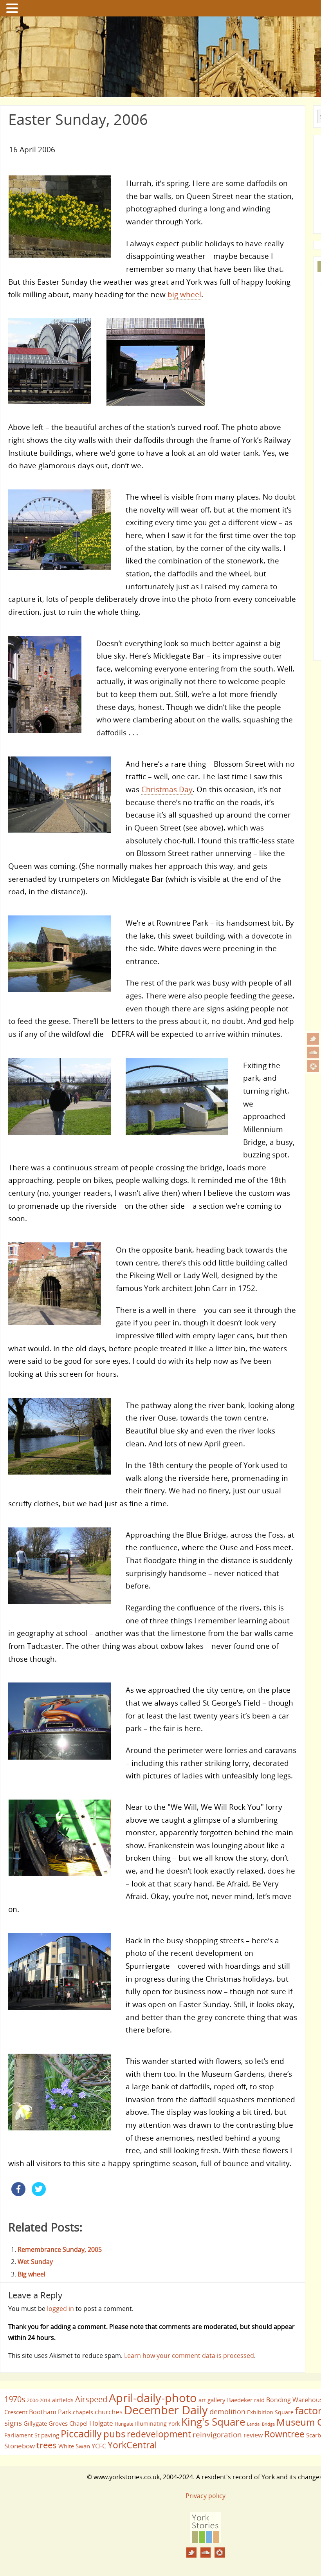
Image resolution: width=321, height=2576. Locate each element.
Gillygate (35, 2423)
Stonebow (20, 2446)
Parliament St (22, 2435)
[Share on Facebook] (18, 2194)
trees (47, 2445)
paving (50, 2435)
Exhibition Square (270, 2412)
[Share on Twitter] (39, 2194)
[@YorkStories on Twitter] (313, 1039)
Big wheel (32, 2274)
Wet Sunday (35, 2262)
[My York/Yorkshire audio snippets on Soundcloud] (313, 1052)
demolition (227, 2411)
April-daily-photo (153, 2398)
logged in (60, 2309)
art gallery (212, 2400)
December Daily (166, 2410)
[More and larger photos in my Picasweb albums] (313, 1066)
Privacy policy (206, 2496)
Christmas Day (167, 789)
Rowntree (284, 2434)
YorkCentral (132, 2445)
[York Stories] (206, 2541)
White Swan (74, 2446)
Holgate (101, 2423)
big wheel (184, 294)
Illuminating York (157, 2423)
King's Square (213, 2422)
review (253, 2435)
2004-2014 (39, 2400)
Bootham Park (50, 2412)
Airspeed (91, 2399)
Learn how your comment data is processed (189, 2356)
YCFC (99, 2446)
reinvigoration (217, 2435)
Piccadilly (81, 2433)
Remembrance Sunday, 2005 (60, 2249)
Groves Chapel (68, 2423)
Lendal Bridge (261, 2424)
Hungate (124, 2424)
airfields (63, 2400)
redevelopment (159, 2434)
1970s (15, 2399)
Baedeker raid (246, 2400)
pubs (114, 2434)
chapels (83, 2412)
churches (109, 2412)
